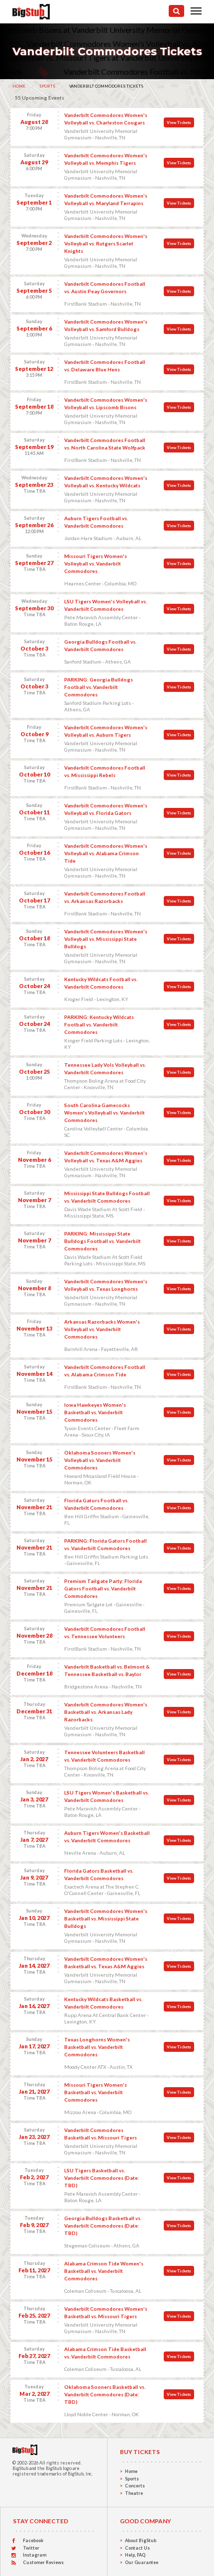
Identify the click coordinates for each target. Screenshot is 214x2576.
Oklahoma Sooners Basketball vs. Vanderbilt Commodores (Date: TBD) (105, 2394)
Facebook (33, 2540)
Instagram (35, 2555)
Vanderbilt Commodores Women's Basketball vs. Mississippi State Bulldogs (106, 1918)
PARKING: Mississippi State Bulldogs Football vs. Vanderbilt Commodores (103, 1241)
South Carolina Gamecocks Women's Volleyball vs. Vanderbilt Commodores (105, 1113)
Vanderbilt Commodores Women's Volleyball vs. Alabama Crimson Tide (106, 853)
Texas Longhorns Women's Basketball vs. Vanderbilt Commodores (97, 2047)
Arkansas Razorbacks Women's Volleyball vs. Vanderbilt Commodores (102, 1329)
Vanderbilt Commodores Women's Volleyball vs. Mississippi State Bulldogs (106, 939)
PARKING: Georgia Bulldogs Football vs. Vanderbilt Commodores (99, 687)
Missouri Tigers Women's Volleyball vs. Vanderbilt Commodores (96, 563)
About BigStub (141, 2540)
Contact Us (137, 2548)
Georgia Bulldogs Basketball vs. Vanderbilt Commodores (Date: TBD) (103, 2226)
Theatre (134, 2493)
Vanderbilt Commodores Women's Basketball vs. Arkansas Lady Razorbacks (106, 1712)
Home (19, 86)
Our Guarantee (142, 2562)
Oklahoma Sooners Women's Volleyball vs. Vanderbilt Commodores (100, 1460)
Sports (47, 86)
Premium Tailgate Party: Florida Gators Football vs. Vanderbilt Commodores (103, 1588)
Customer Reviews (43, 2562)
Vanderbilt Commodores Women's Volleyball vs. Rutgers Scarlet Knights (106, 243)
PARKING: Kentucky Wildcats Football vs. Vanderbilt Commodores (99, 1024)
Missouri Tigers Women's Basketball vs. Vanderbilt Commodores (96, 2092)
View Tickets (179, 122)
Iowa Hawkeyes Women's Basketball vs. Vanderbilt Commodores (95, 1412)
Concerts (135, 2486)
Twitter (31, 2548)
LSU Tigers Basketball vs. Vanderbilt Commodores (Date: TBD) (102, 2178)
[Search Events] (176, 11)
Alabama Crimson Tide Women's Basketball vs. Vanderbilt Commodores (104, 2271)
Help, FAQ (135, 2555)
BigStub (20, 2468)
